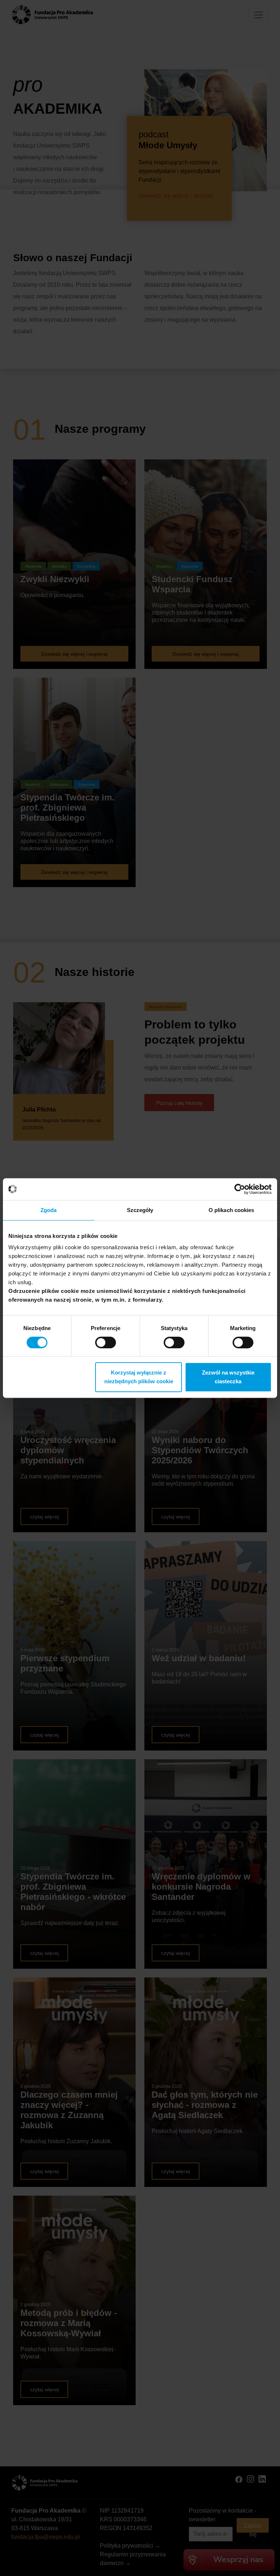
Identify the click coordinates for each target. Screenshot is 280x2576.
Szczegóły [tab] (140, 1210)
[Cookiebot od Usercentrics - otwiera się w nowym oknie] (240, 1189)
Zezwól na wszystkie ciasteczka (228, 1377)
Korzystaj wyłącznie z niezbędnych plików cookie (139, 1377)
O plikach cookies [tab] (232, 1210)
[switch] (106, 1342)
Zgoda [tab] (49, 1210)
